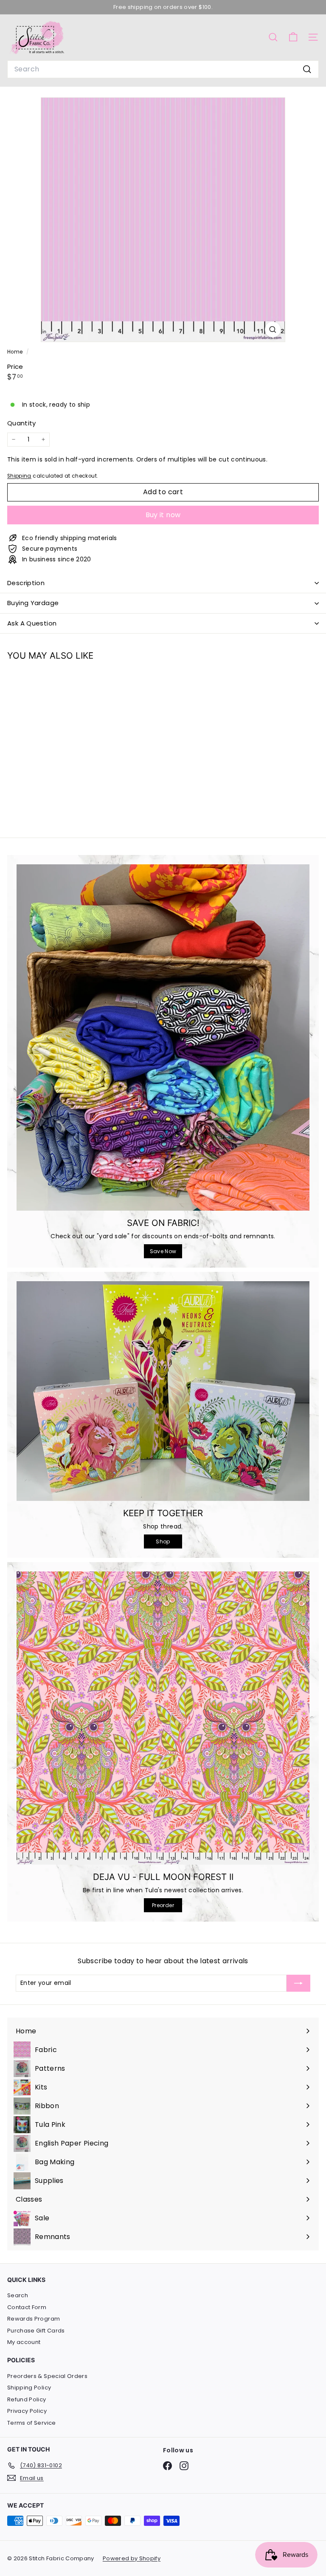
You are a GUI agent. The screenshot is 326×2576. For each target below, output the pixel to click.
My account (24, 2342)
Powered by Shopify (132, 2558)
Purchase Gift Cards (36, 2331)
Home (16, 352)
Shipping (19, 476)
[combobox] (163, 69)
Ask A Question (32, 623)
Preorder (163, 1905)
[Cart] (293, 37)
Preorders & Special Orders (47, 2376)
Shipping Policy (29, 2388)
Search (18, 2295)
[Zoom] (273, 330)
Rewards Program (34, 2319)
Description (26, 583)
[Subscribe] (298, 1983)
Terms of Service (32, 2423)
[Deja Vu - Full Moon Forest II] (163, 1718)
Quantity (22, 423)
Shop (163, 1541)
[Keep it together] (163, 1391)
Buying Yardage (33, 603)
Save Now (163, 1251)
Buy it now (163, 515)
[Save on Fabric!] (163, 1037)
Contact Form (27, 2307)
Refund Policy (27, 2399)
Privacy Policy (27, 2411)
